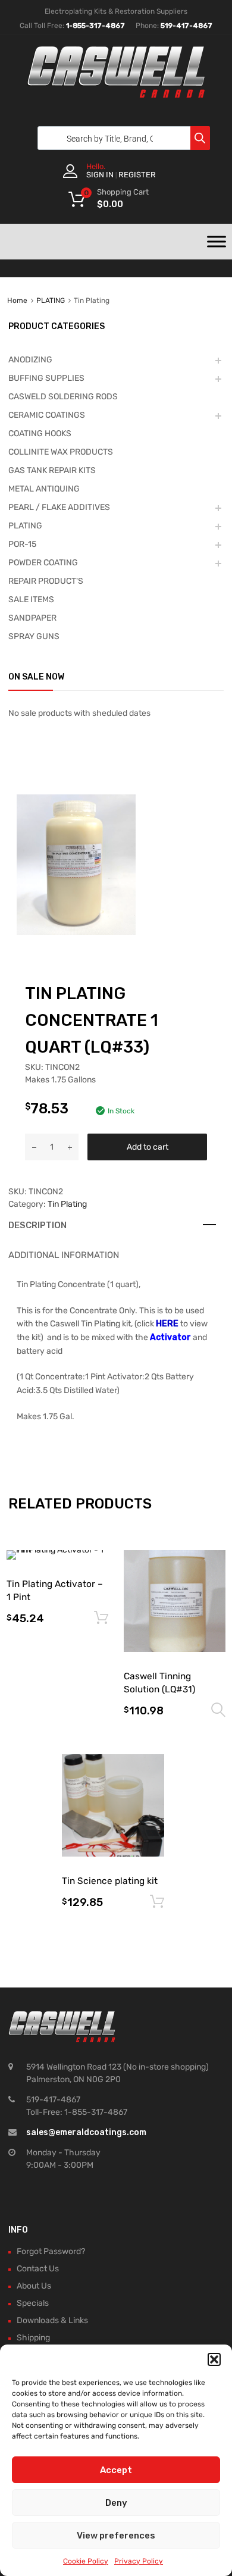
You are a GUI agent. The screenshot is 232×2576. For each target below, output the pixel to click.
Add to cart (148, 1147)
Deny (116, 2503)
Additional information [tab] (64, 1255)
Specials (33, 2303)
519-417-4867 (186, 26)
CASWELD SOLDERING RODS (63, 397)
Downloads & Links (52, 2320)
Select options (218, 1710)
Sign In (100, 175)
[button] (214, 2359)
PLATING (51, 301)
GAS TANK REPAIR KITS (52, 470)
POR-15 (22, 544)
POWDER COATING (43, 563)
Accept (116, 2470)
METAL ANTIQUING (44, 489)
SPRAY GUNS (34, 636)
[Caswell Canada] (116, 95)
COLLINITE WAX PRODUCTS (61, 452)
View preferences (116, 2536)
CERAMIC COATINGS (47, 415)
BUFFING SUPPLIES (46, 378)
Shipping (33, 2338)
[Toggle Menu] (217, 242)
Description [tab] (37, 1225)
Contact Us (38, 2269)
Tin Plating (67, 1204)
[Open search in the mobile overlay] (121, 138)
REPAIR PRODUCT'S (46, 581)
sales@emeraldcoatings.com (86, 2132)
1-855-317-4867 (95, 26)
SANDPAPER (32, 618)
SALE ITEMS (31, 600)
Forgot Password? (51, 2251)
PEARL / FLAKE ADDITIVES (59, 507)
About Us (34, 2286)
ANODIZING (30, 360)
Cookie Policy (86, 2561)
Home (17, 301)
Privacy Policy (139, 2561)
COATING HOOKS (40, 433)
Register (137, 175)
